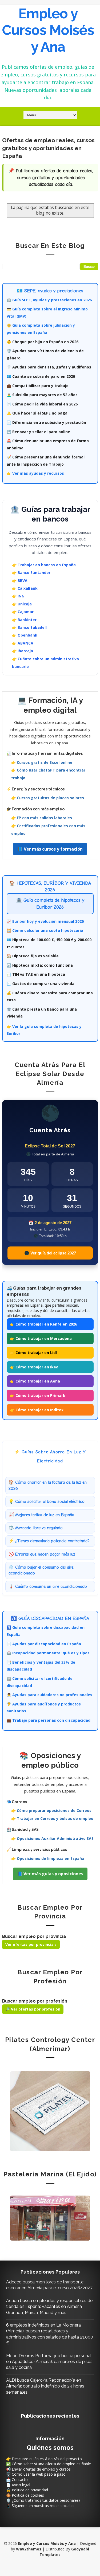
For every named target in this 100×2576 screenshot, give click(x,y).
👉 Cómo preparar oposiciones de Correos (51, 1810)
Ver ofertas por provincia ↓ (31, 1944)
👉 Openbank (25, 635)
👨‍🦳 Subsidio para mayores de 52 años (42, 395)
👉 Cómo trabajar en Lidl (33, 1353)
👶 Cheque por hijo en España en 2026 (43, 342)
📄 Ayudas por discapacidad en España (44, 1644)
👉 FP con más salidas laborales (42, 818)
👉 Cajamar (23, 612)
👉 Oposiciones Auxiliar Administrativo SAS (52, 1838)
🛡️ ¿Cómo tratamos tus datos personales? (43, 2500)
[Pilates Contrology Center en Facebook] (50, 2111)
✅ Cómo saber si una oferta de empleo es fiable (49, 2464)
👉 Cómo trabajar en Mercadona (41, 1338)
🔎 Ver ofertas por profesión (33, 2009)
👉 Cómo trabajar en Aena (35, 1381)
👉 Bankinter (24, 620)
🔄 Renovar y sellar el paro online (38, 432)
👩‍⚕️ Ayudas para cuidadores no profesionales (49, 1695)
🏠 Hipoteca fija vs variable (33, 956)
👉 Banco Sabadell (29, 627)
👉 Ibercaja (23, 651)
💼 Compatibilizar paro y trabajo (38, 386)
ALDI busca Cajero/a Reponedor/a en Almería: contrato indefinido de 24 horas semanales (45, 2386)
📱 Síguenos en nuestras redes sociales (40, 2506)
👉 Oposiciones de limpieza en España (48, 1858)
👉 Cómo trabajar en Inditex (37, 1410)
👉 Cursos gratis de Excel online (42, 762)
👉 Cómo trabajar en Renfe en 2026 (43, 1324)
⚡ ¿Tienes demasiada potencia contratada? (49, 1541)
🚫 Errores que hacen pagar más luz (42, 1554)
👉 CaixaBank (25, 588)
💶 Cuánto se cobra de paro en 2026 (41, 376)
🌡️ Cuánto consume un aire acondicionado (48, 1586)
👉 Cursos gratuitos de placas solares (48, 798)
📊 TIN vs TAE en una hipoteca (36, 974)
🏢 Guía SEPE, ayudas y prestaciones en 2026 (49, 300)
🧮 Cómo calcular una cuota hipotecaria (45, 930)
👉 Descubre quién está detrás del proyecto (44, 2459)
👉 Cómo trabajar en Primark (38, 1395)
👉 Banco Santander (31, 573)
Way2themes (29, 2549)
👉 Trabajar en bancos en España (44, 565)
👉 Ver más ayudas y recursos (35, 473)
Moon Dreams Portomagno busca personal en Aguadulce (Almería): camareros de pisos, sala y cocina (50, 2362)
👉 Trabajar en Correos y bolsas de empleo (52, 1818)
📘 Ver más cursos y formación (50, 849)
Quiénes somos (50, 2448)
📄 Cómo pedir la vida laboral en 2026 (42, 404)
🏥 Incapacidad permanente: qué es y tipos (48, 1653)
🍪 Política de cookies (25, 2495)
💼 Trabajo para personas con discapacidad (49, 1720)
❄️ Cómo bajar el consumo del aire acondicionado (41, 1570)
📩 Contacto (17, 2479)
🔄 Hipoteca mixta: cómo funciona (40, 965)
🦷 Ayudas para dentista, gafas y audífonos (49, 367)
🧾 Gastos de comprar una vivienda (41, 984)
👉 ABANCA (23, 643)
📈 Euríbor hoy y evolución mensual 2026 (45, 921)
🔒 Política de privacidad (27, 2490)
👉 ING (18, 596)
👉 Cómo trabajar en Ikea (34, 1367)
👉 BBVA (20, 581)
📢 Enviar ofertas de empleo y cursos (38, 2469)
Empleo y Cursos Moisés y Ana (48, 30)
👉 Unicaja (22, 604)
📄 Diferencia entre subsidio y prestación (46, 422)
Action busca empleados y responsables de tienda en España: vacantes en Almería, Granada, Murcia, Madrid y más (49, 2307)
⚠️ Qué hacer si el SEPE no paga (37, 413)
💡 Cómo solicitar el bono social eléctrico (47, 1502)
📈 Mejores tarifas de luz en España (41, 1515)
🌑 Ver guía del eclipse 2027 (50, 1253)
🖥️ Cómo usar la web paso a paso (36, 2474)
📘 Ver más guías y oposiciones (50, 1874)
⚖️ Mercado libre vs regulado (36, 1528)
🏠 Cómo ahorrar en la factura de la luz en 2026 (48, 1485)
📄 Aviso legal (18, 2485)
